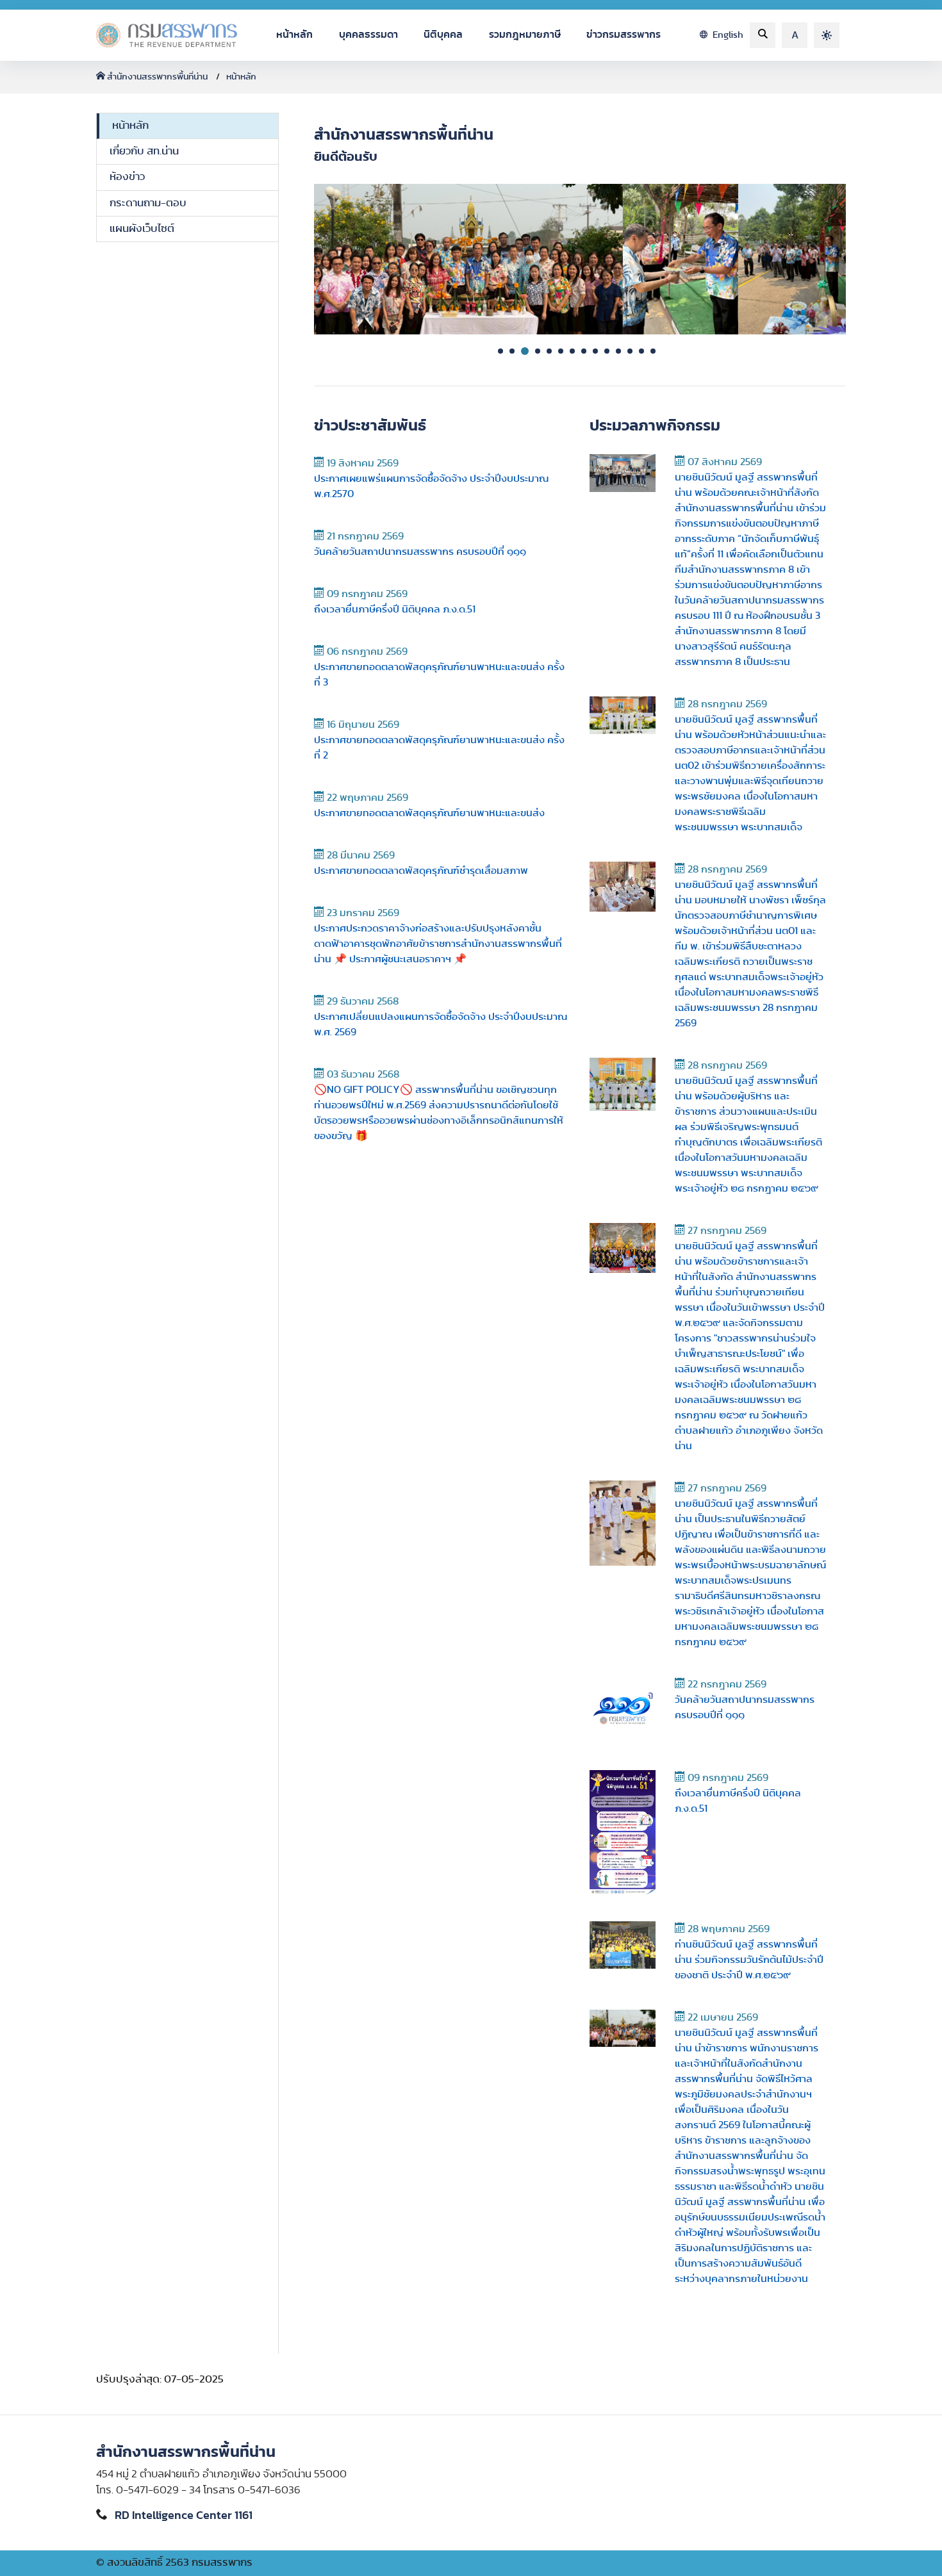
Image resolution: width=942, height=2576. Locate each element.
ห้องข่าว (127, 177)
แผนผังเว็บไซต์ (142, 229)
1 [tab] (500, 351)
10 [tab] (607, 351)
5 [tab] (549, 351)
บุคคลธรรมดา (368, 35)
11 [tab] (618, 351)
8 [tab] (584, 351)
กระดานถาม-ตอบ (148, 203)
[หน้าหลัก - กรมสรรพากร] (167, 35)
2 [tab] (512, 351)
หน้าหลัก (294, 35)
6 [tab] (561, 351)
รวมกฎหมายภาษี (525, 35)
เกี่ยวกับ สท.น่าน (144, 151)
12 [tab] (630, 351)
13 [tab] (641, 351)
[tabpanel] (580, 259)
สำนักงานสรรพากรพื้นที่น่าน (157, 77)
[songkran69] (580, 259)
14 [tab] (653, 351)
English (727, 35)
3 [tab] (525, 351)
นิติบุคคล (443, 35)
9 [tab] (595, 351)
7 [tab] (572, 351)
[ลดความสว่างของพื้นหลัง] (827, 35)
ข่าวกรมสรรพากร (624, 35)
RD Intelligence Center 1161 (184, 2516)
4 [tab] (538, 351)
